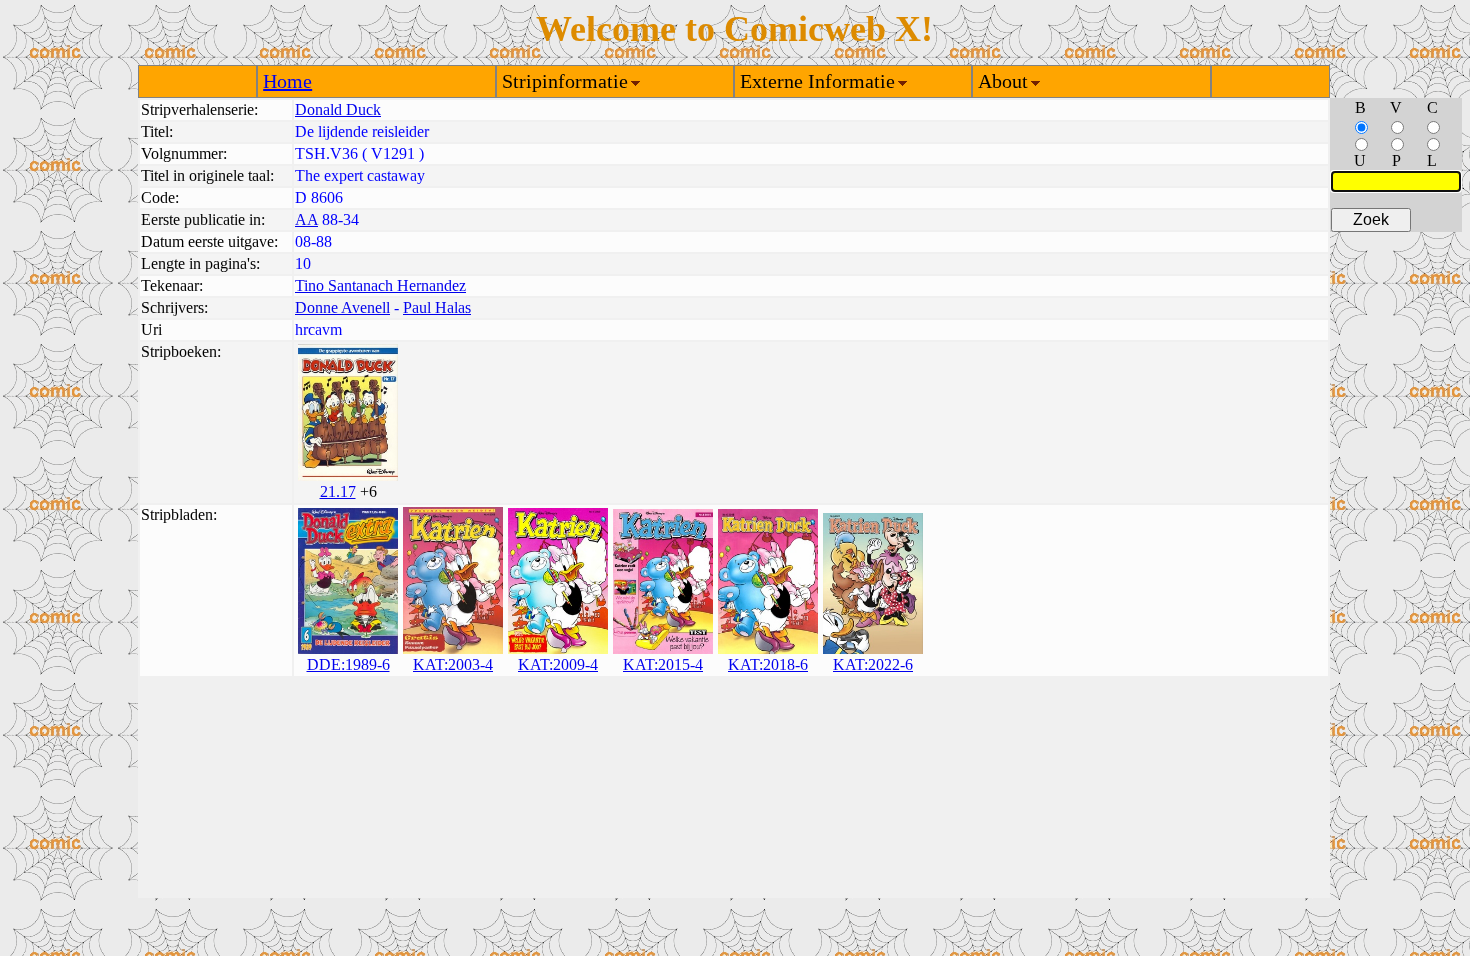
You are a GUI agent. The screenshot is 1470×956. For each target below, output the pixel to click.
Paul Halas (437, 307)
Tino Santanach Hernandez (380, 285)
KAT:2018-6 (768, 664)
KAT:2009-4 (558, 664)
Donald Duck (338, 109)
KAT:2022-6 (873, 664)
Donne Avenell (342, 307)
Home (287, 81)
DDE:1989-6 (348, 664)
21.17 (338, 491)
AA (306, 219)
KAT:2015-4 (663, 664)
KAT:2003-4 (453, 664)
